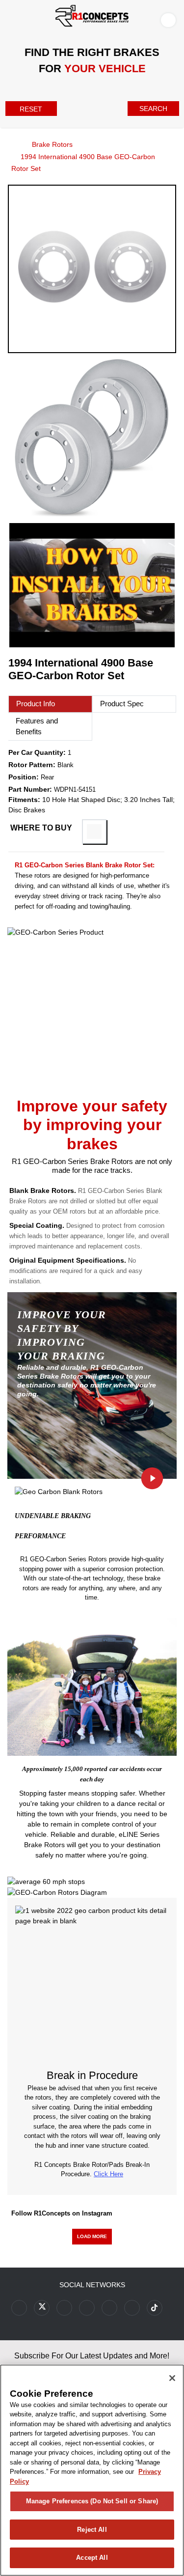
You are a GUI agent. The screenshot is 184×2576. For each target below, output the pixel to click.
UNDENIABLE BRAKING (53, 1516)
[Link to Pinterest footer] (87, 2308)
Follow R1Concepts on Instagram (62, 2213)
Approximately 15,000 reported (65, 1769)
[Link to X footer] (42, 2308)
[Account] (170, 20)
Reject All (92, 2530)
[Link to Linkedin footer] (132, 2308)
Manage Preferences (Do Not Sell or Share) (92, 2501)
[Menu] (10, 18)
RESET (31, 109)
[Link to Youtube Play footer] (64, 2308)
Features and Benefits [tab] (37, 726)
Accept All (92, 2558)
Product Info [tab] (36, 704)
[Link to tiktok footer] (155, 2308)
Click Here (108, 2174)
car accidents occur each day (121, 1774)
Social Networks (92, 2285)
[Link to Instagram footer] (109, 2308)
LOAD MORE (92, 2236)
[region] (92, 2470)
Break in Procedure (92, 2075)
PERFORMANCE (40, 1536)
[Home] (11, 144)
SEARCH (153, 109)
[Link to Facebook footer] (19, 2308)
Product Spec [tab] (122, 704)
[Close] (172, 2378)
